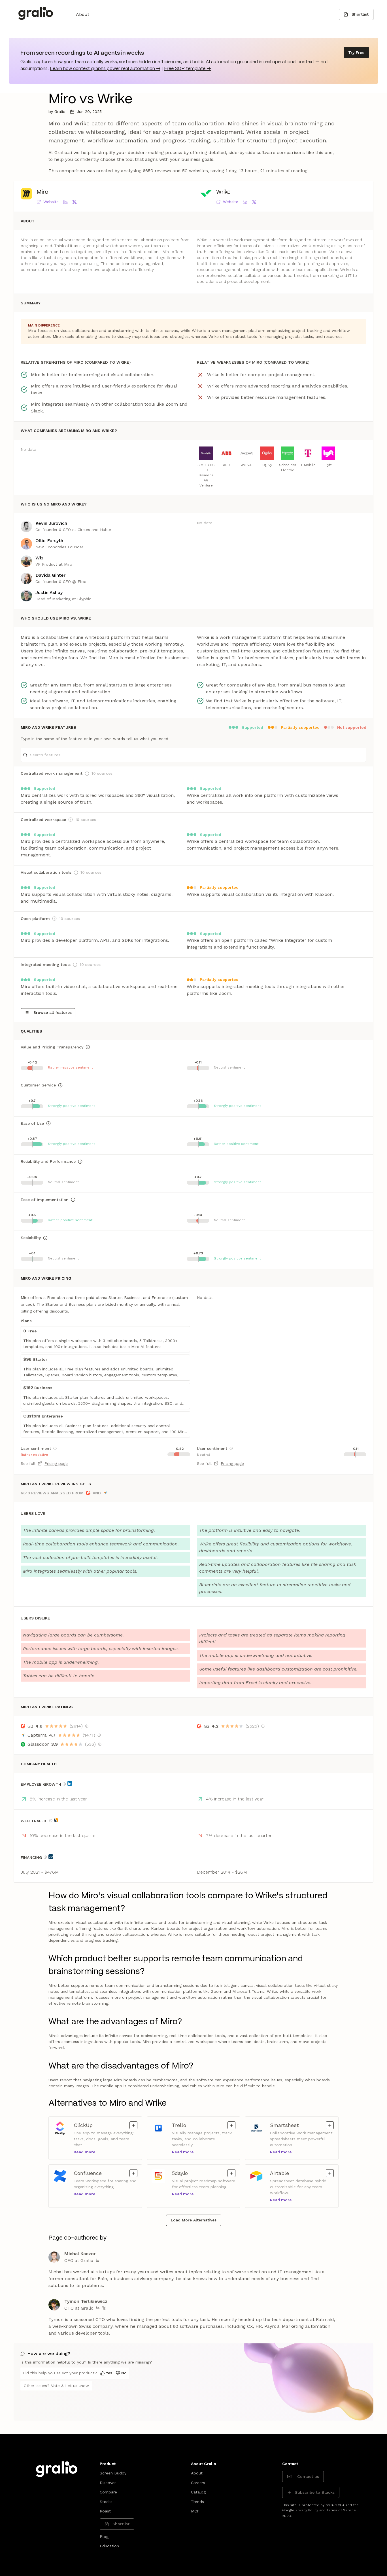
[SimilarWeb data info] (56, 1820)
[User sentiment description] (55, 1448)
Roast (105, 2511)
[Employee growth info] (64, 1784)
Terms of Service (341, 2510)
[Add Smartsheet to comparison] (330, 2125)
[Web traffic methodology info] (51, 1821)
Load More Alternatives (194, 2220)
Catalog (198, 2492)
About (83, 14)
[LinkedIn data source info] (70, 1783)
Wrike (223, 192)
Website (51, 202)
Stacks (106, 2502)
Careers (198, 2483)
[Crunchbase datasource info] (51, 1857)
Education (109, 2546)
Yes (109, 2373)
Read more (85, 2152)
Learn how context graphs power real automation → (105, 69)
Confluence (88, 2173)
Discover (108, 2483)
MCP (195, 2511)
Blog (104, 2537)
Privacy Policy (307, 2510)
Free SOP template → (187, 69)
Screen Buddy (113, 2473)
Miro (42, 192)
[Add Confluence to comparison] (133, 2173)
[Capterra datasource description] (99, 1735)
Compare (108, 2492)
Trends (197, 2502)
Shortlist (360, 14)
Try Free (356, 52)
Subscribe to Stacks (315, 2492)
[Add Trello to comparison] (231, 2125)
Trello (181, 2125)
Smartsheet (284, 2125)
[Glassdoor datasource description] (100, 1744)
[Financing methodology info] (45, 1857)
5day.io (181, 2173)
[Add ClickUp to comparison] (133, 2125)
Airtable (279, 2173)
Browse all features (53, 1012)
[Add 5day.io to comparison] (231, 2173)
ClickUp (83, 2125)
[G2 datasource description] (87, 1726)
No (124, 2373)
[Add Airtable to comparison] (330, 2173)
